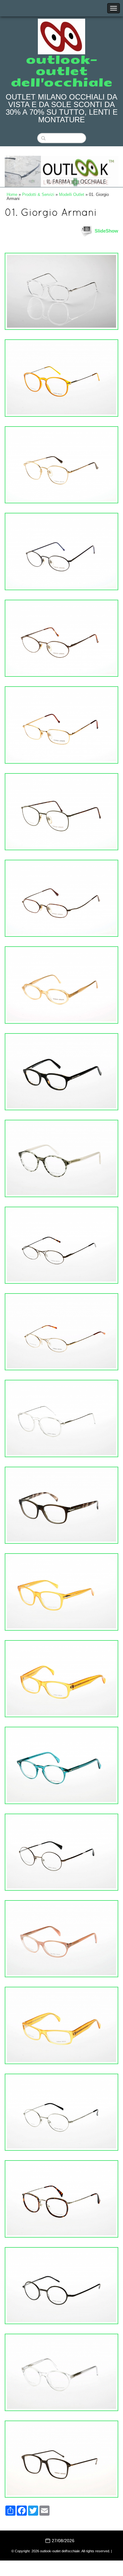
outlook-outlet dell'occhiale (62, 71)
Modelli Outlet (72, 194)
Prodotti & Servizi (38, 194)
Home (12, 194)
